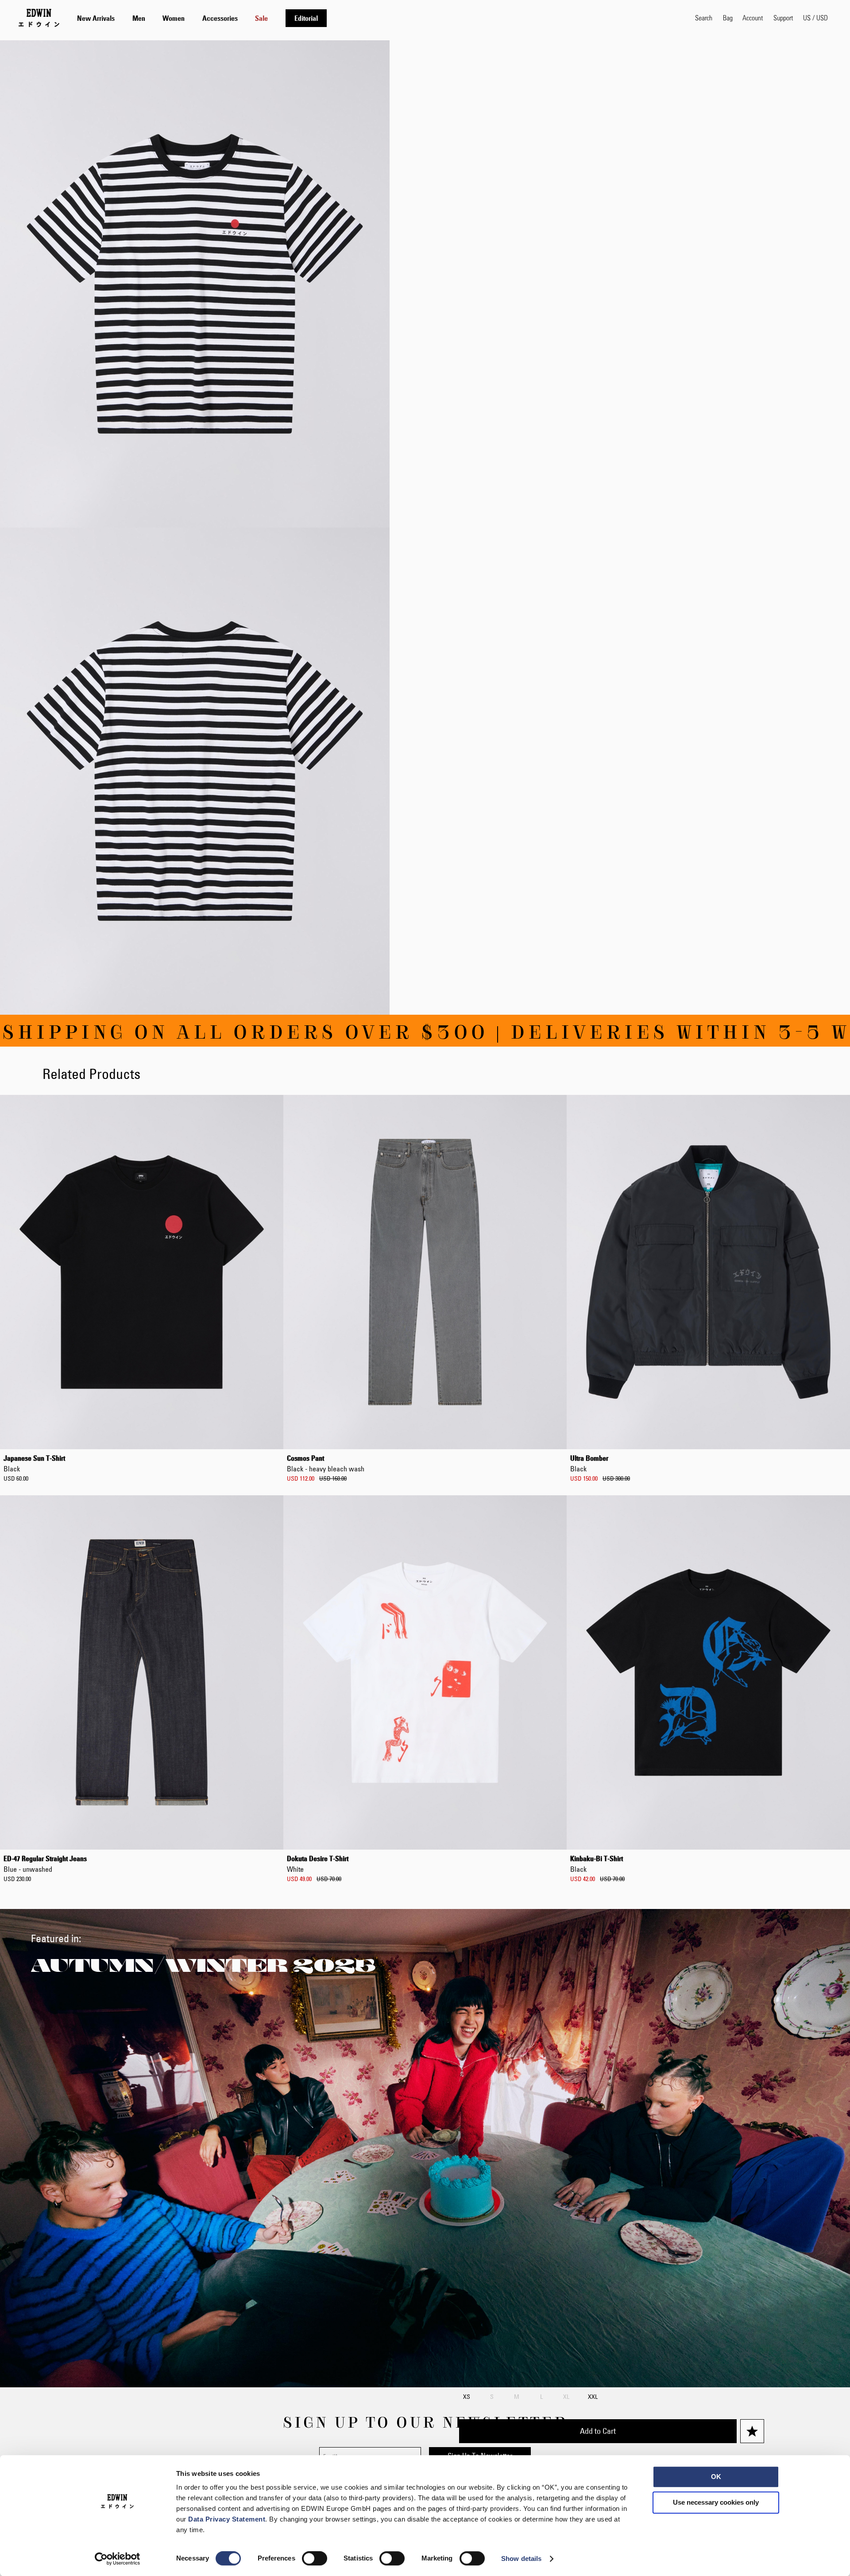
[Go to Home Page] (39, 18)
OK (716, 2477)
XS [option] (467, 2397)
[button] (815, 18)
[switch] (315, 2559)
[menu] (202, 18)
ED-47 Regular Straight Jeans (45, 1864)
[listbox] (612, 2398)
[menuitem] (96, 18)
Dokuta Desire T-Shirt (318, 1864)
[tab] (377, 18)
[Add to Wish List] (752, 2431)
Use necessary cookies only (716, 2502)
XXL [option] (593, 2397)
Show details (521, 2559)
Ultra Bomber (589, 1463)
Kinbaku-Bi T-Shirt (597, 1864)
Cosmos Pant (326, 1463)
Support (783, 17)
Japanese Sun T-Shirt (34, 1463)
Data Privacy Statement (227, 2519)
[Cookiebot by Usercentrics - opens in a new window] (118, 2559)
